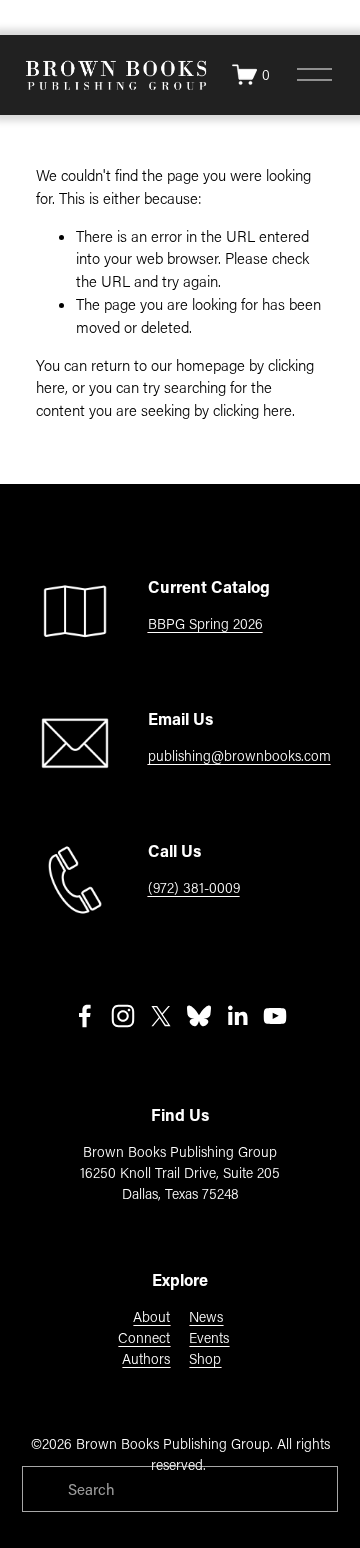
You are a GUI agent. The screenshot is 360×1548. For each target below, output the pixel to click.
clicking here (252, 410)
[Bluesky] (199, 1016)
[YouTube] (275, 1016)
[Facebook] (85, 1016)
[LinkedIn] (237, 1016)
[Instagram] (123, 1016)
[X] (161, 1016)
